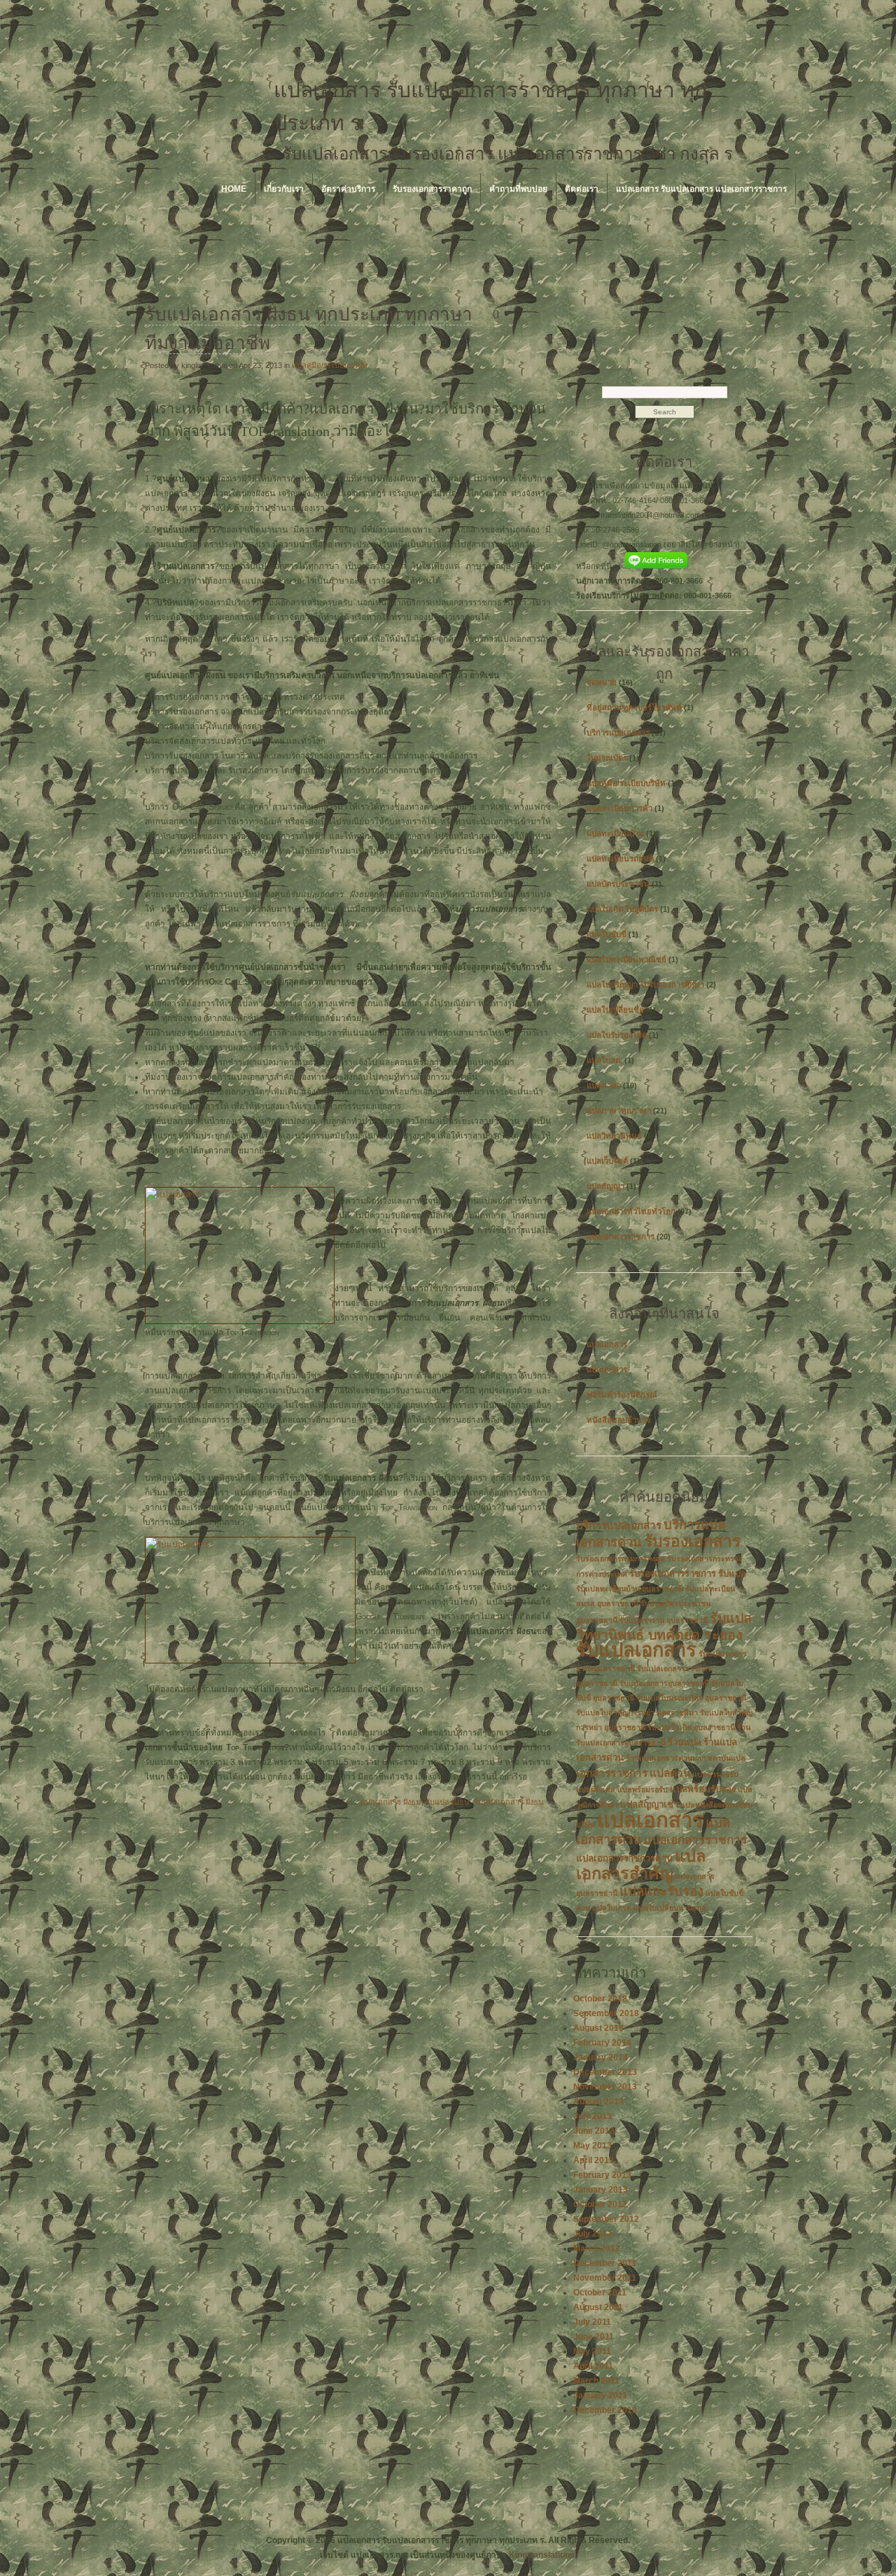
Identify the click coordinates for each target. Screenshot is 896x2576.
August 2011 (598, 2307)
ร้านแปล (685, 1742)
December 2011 (605, 2263)
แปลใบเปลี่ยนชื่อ (615, 1010)
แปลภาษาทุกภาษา (619, 1111)
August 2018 (598, 2028)
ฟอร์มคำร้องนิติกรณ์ (622, 1395)
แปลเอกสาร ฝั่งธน (391, 1802)
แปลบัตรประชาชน (618, 884)
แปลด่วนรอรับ (715, 1774)
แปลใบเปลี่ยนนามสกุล (670, 1908)
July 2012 (593, 2234)
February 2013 (602, 2175)
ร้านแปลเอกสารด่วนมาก (666, 1758)
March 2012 (597, 2248)
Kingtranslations (542, 2555)
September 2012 (606, 2219)
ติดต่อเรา (582, 189)
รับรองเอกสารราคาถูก (432, 189)
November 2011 (605, 2278)
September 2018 (606, 2013)
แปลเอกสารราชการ (621, 1237)
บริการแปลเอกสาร (618, 733)
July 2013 (593, 2116)
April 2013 (594, 2160)
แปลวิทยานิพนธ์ (614, 1136)
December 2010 (605, 2410)
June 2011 (594, 2337)
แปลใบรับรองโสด (617, 1035)
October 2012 (600, 2204)
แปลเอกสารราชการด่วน (624, 1858)
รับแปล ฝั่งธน (448, 1802)
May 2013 (593, 2146)
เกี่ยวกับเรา (284, 189)
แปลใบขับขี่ (607, 934)
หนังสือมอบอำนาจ (619, 1420)
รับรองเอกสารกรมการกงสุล (621, 1558)
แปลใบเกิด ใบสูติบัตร (622, 909)
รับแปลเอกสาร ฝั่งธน (509, 1802)
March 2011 (596, 2381)
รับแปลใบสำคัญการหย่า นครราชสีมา (637, 1712)
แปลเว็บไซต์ (607, 1161)
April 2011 (593, 2366)
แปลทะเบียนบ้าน (615, 833)
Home (234, 189)
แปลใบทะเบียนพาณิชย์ (626, 959)
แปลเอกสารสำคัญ (641, 1865)
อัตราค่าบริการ (348, 189)
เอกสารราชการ (612, 1773)
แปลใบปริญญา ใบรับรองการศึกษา (645, 985)
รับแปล (732, 1574)
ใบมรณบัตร (607, 758)
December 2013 (605, 2072)
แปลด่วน (670, 1773)
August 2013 (598, 2102)
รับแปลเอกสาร (636, 1650)
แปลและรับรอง (661, 1891)
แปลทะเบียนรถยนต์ (620, 859)
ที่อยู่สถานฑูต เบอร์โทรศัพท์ (634, 708)
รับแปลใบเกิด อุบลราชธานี (691, 1727)
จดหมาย (602, 682)
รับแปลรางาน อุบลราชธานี (664, 1620)
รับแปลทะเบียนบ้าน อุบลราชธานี (630, 1589)
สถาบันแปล (727, 1758)
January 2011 (600, 2395)
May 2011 (592, 2351)
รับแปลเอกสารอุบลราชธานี (664, 1683)
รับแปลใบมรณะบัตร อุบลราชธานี (691, 1698)
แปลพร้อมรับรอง (703, 1789)
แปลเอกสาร (607, 1344)
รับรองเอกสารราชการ (673, 1574)
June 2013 (594, 2131)
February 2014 (602, 2043)
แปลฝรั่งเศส (596, 1789)
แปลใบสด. (604, 1060)
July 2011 (592, 2322)
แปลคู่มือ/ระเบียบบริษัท (330, 365)
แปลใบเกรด (612, 1908)
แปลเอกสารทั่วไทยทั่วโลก (631, 1211)
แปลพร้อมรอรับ (643, 1789)
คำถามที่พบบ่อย (518, 189)
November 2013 (605, 2087)
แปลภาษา (604, 1085)
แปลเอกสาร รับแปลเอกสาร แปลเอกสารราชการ (701, 189)
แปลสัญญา (605, 1186)
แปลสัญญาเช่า (649, 1804)
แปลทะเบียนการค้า (619, 808)
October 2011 (600, 2293)
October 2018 (600, 1999)
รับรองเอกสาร (692, 1541)
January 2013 (601, 2190)
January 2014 (601, 2057)
